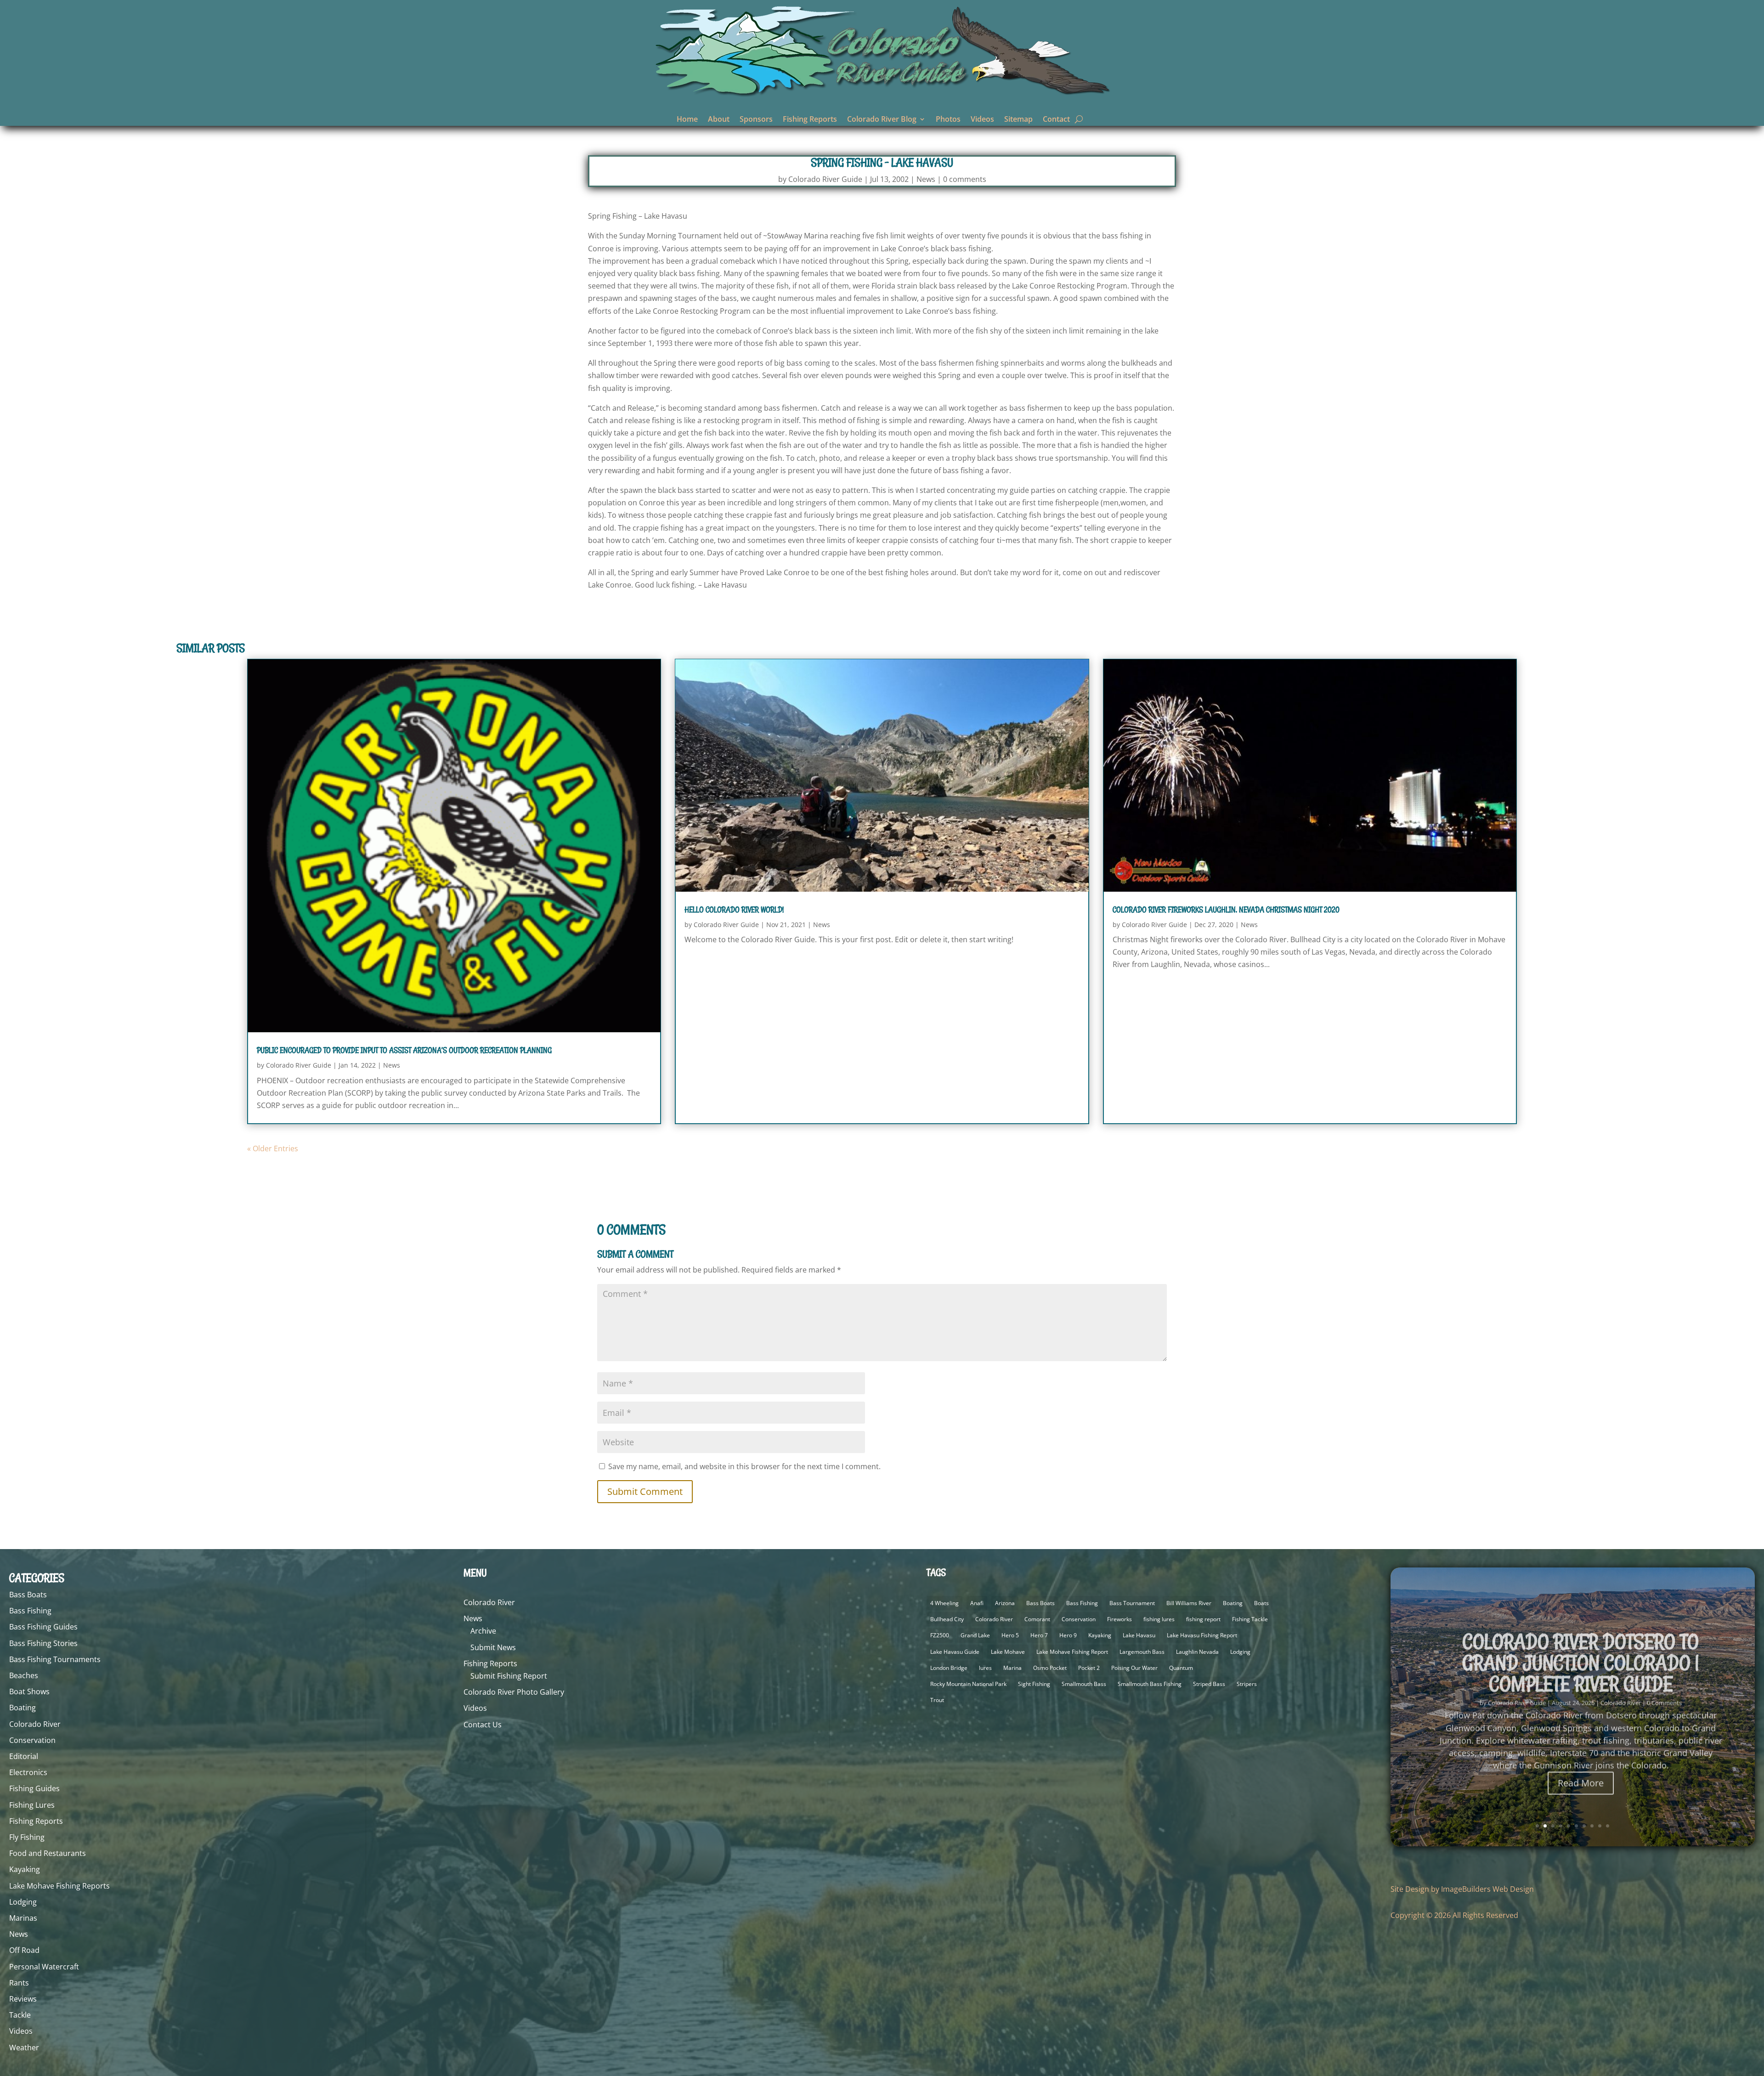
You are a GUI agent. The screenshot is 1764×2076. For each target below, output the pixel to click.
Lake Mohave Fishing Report (1072, 1652)
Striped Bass (1209, 1684)
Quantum (1181, 1668)
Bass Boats (28, 1595)
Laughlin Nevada (1197, 1652)
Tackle (20, 2015)
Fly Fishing (27, 1837)
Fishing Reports (810, 120)
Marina (1012, 1668)
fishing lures (1159, 1619)
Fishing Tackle (1250, 1619)
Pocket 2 (1089, 1668)
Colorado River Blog (882, 120)
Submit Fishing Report (509, 1676)
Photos (948, 120)
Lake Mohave (1008, 1652)
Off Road (24, 1950)
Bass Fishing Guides (43, 1627)
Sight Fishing (1034, 1684)
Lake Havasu (1139, 1635)
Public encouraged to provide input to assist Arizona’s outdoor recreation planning (404, 1050)
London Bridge (949, 1668)
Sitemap (1018, 120)
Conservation (32, 1740)
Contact (1056, 120)
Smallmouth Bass (1084, 1684)
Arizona (1005, 1603)
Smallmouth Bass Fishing (1150, 1684)
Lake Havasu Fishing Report (1202, 1635)
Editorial (24, 1756)
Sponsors (756, 120)
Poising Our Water (1134, 1668)
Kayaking (25, 1869)
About (719, 120)
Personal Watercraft (44, 1967)
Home (687, 120)
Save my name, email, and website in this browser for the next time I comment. (744, 1466)
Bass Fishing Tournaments (55, 1659)
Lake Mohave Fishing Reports (59, 1886)
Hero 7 (1039, 1635)
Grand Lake (975, 1635)
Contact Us (483, 1725)
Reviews (23, 1999)
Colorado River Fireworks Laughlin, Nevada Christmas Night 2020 (1226, 910)
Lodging (23, 1902)
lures (985, 1668)
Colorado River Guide (825, 179)
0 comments (965, 179)
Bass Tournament (1132, 1603)
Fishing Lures (32, 1805)
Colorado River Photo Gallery (514, 1692)
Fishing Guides (34, 1788)
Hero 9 (1068, 1635)
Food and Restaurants (48, 1853)
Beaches (24, 1675)
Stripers (1247, 1684)
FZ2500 (940, 1635)
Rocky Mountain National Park (968, 1684)
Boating (23, 1708)
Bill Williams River (1189, 1603)
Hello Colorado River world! (734, 910)
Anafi (977, 1603)
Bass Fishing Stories (43, 1643)
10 (1608, 1826)
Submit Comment (645, 1491)
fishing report (1203, 1619)
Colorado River (35, 1724)
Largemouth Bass (1142, 1652)
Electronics (28, 1772)
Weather (24, 2048)
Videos (982, 120)
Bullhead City (947, 1619)
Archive (483, 1631)
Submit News (493, 1647)
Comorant (1037, 1619)
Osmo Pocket (1050, 1668)
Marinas (23, 1918)
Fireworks (1119, 1619)
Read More (1581, 1777)
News (926, 179)
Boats (1261, 1603)
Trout (937, 1700)
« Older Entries (273, 1148)
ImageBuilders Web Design (1487, 1889)
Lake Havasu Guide (955, 1652)
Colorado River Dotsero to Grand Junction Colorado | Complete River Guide (1581, 1657)
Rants (19, 1983)
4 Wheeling (944, 1603)
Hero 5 (1010, 1635)
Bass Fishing (30, 1611)
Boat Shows (29, 1691)
